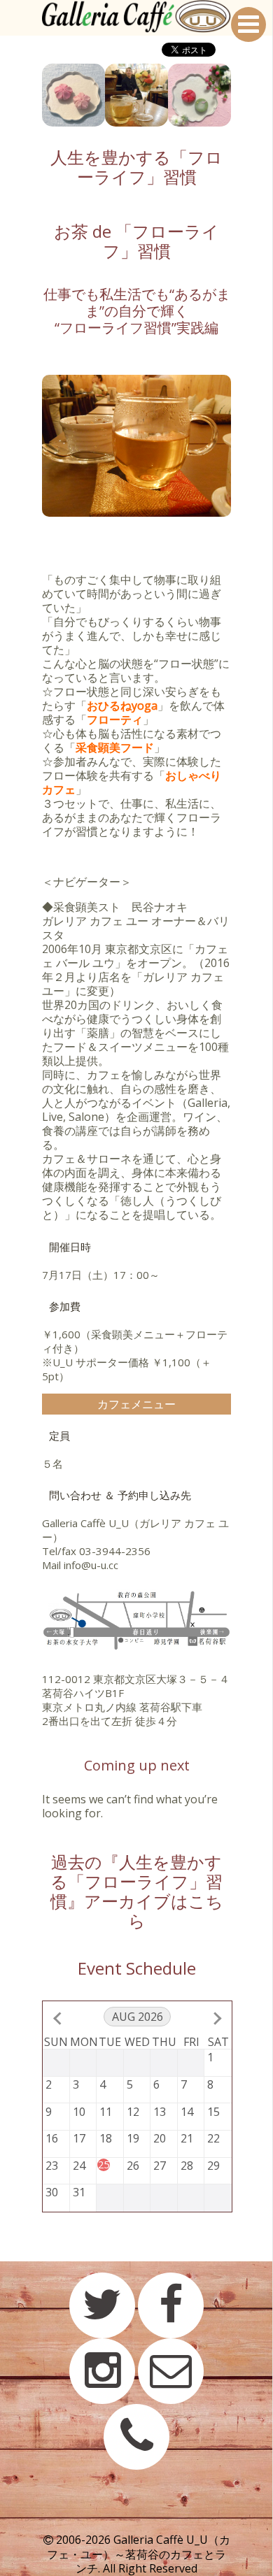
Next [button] (241, 95)
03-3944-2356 (115, 1551)
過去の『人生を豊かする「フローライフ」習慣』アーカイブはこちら (137, 1891)
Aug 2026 (138, 2017)
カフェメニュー (136, 1404)
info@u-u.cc (91, 1565)
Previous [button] (31, 95)
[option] (73, 95)
